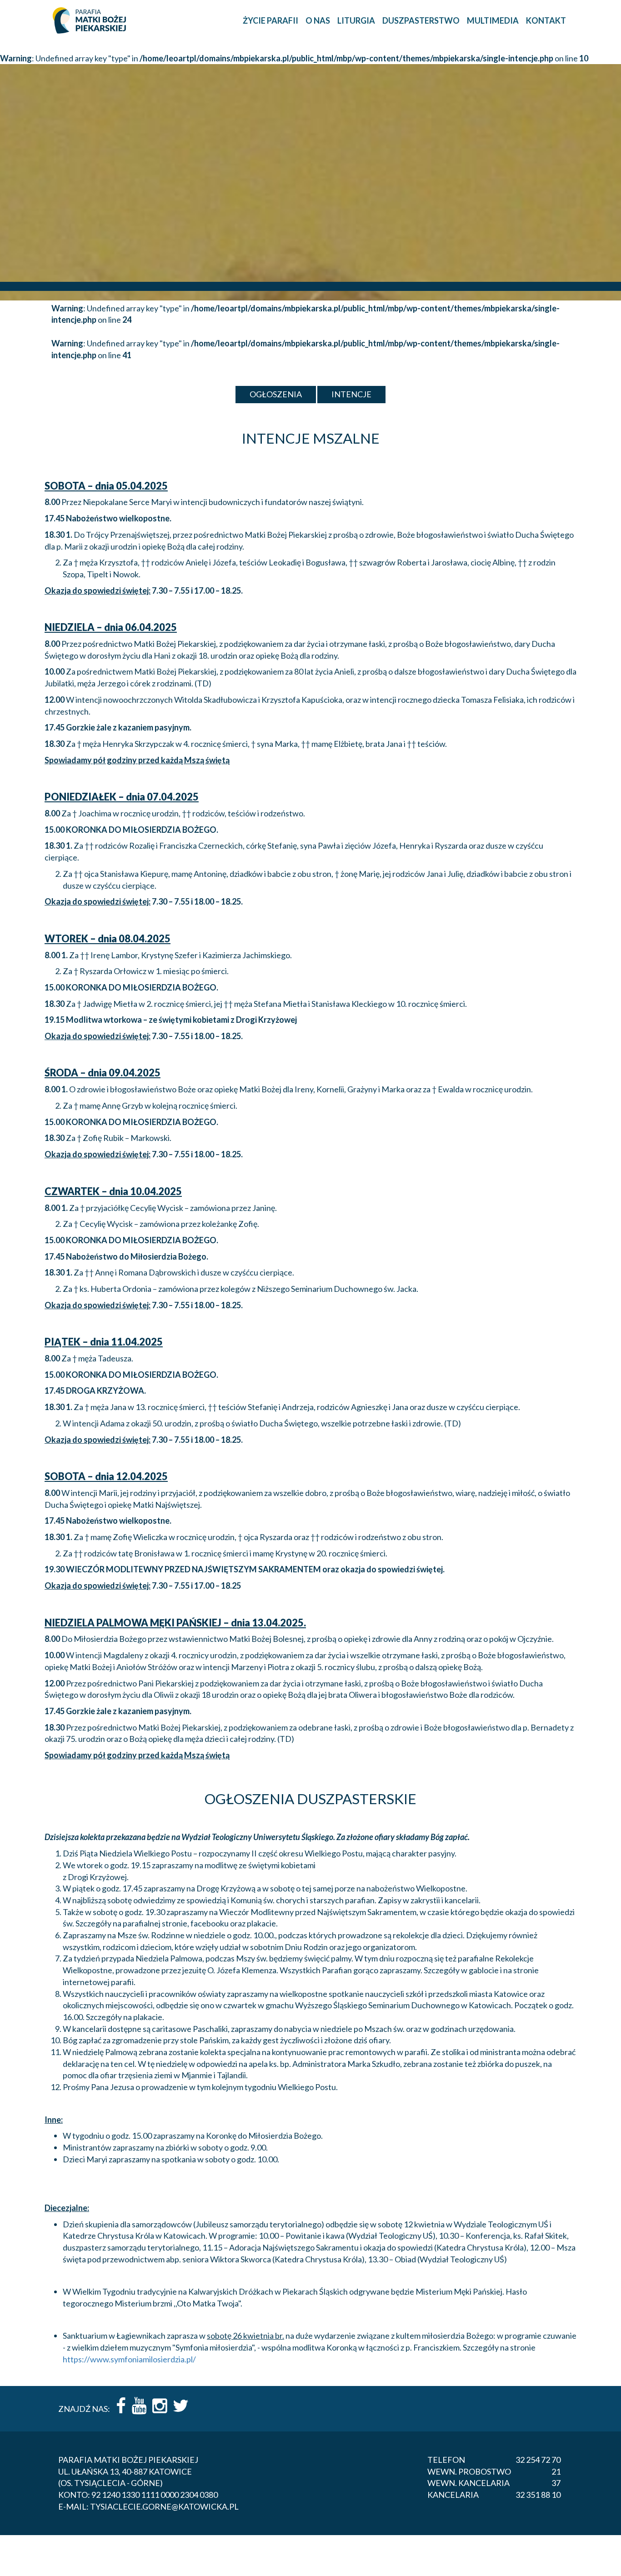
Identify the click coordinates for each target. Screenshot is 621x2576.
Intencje (351, 394)
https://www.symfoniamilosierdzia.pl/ (129, 2359)
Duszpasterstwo (421, 20)
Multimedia (493, 20)
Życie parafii (270, 20)
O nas (318, 20)
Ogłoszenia (276, 394)
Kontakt (546, 20)
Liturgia (356, 20)
